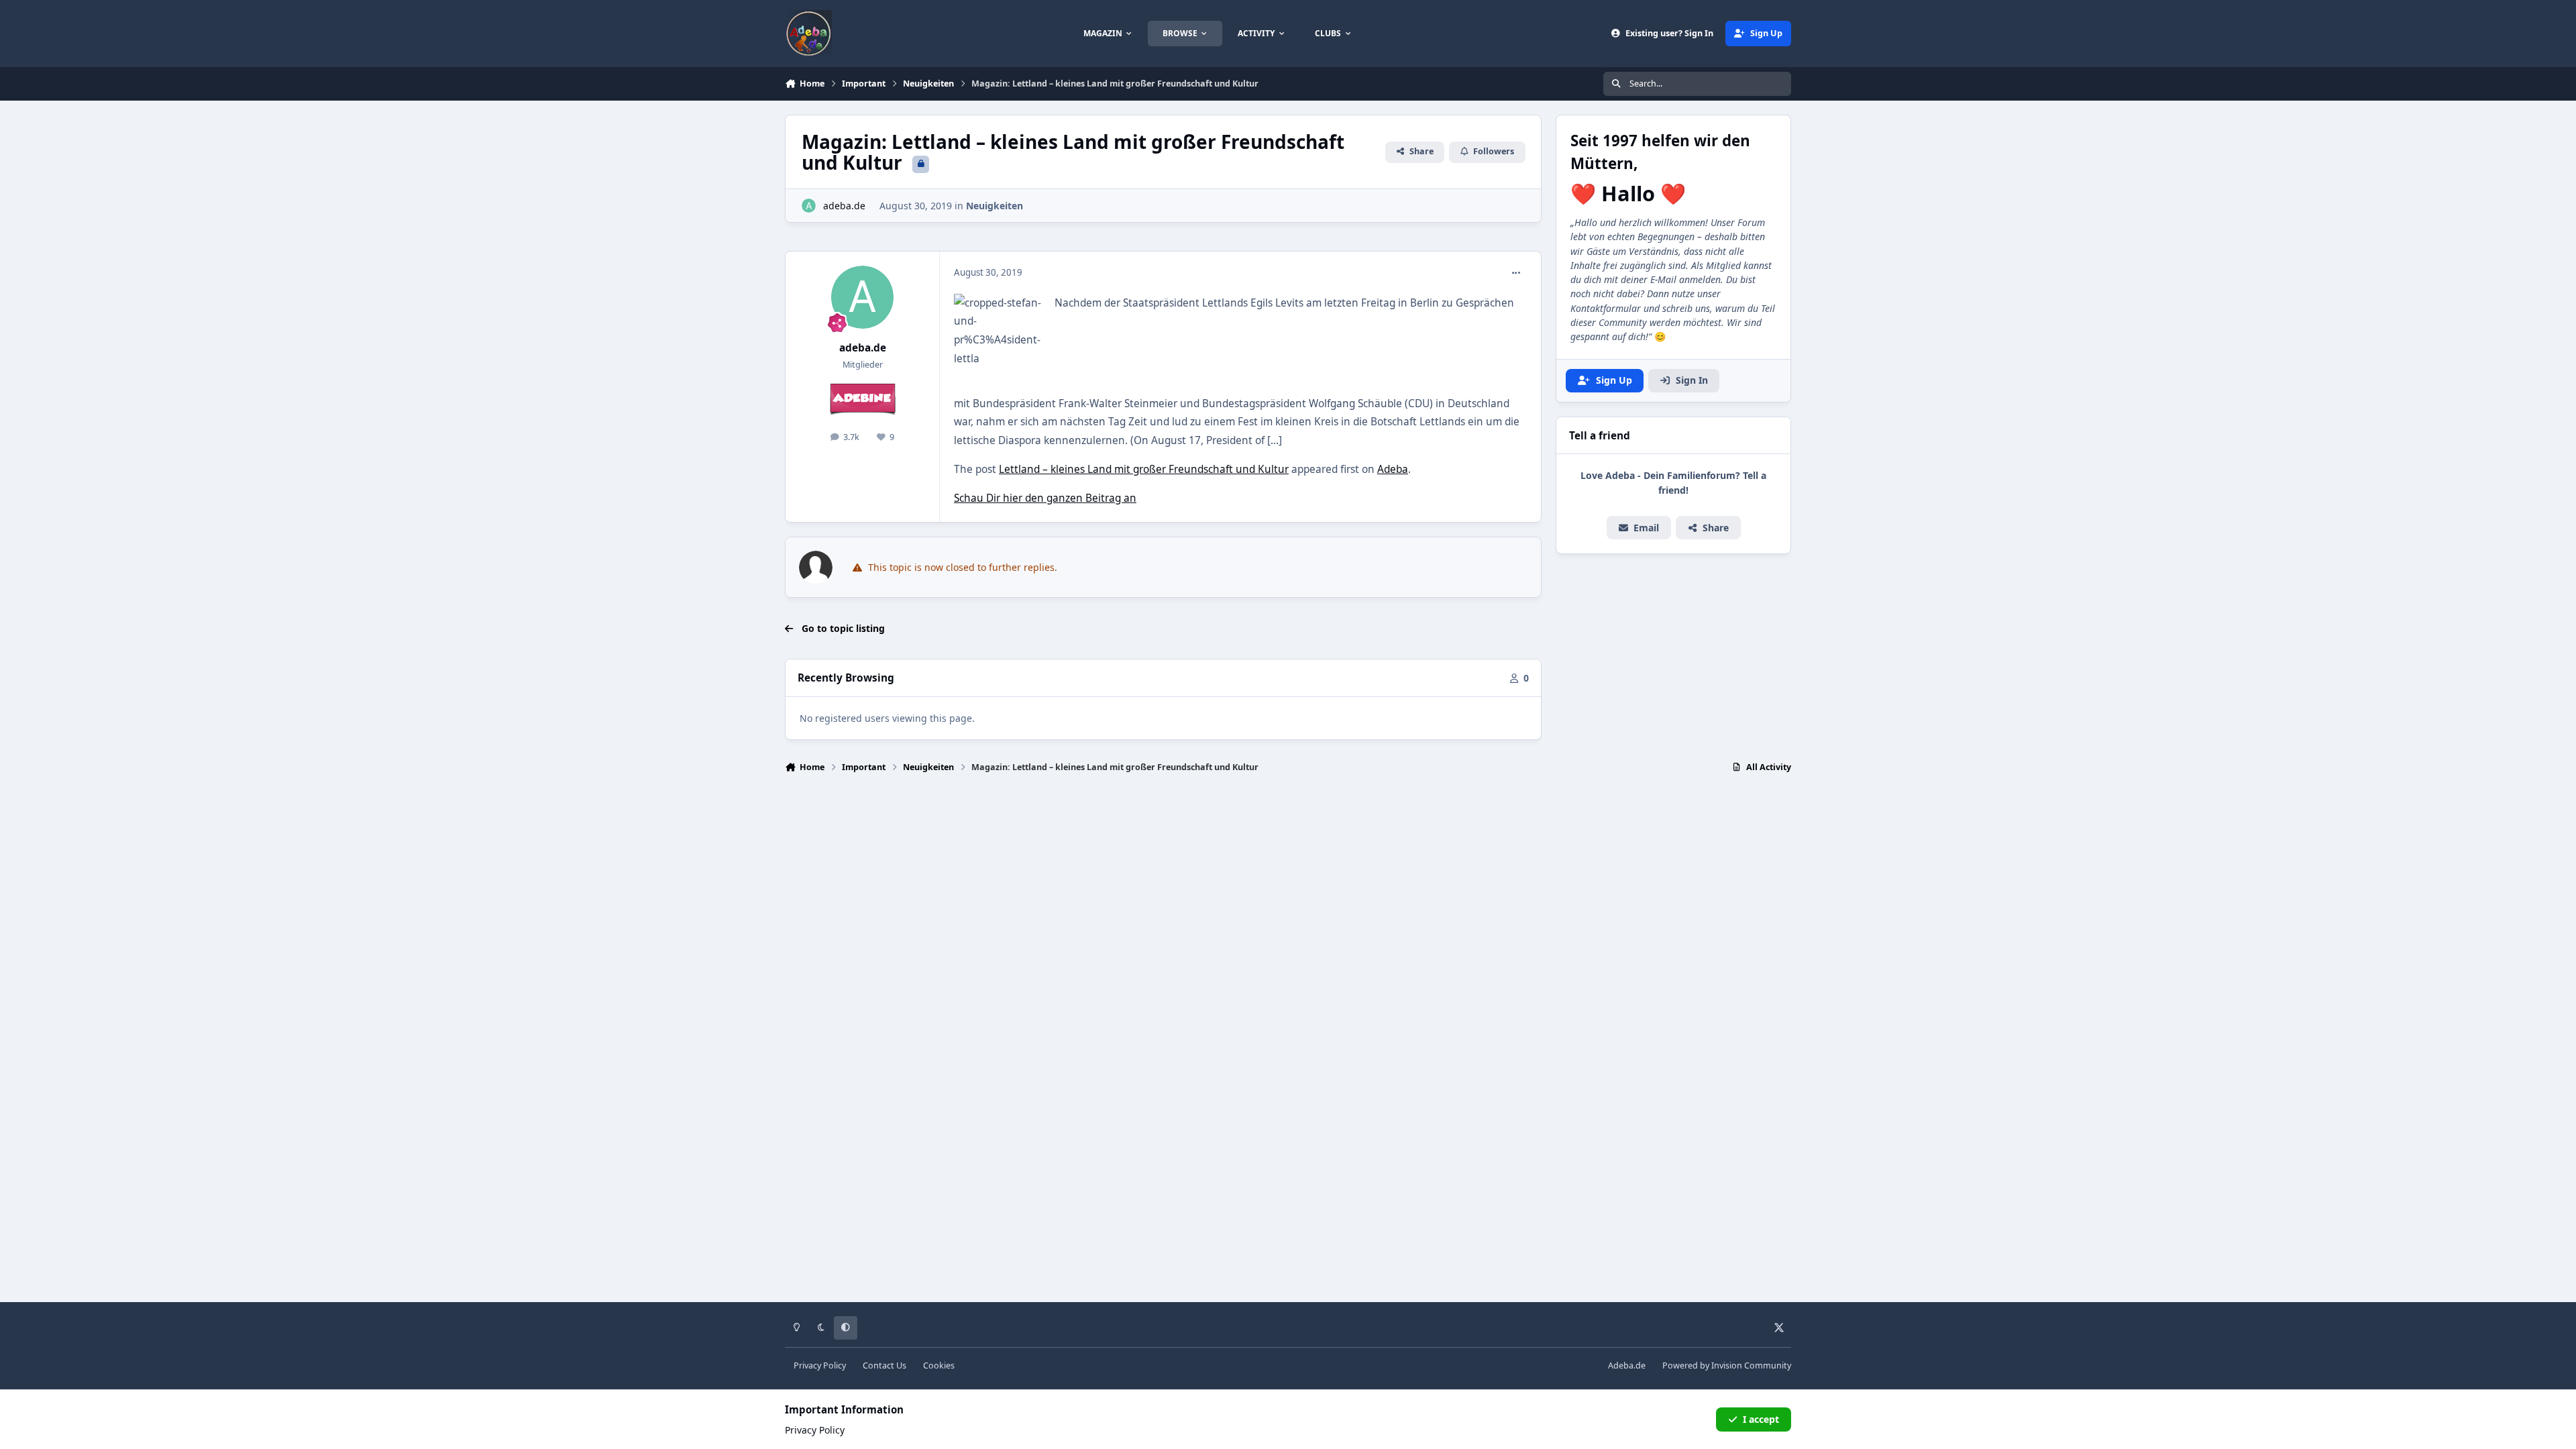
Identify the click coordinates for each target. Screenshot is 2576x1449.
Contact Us (884, 1365)
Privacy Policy (820, 1365)
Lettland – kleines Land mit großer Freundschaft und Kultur (1144, 469)
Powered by (1727, 1365)
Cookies (939, 1365)
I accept (1761, 1419)
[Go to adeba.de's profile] (809, 206)
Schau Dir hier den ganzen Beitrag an (1045, 498)
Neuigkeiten (995, 206)
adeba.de (844, 206)
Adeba (1393, 469)
